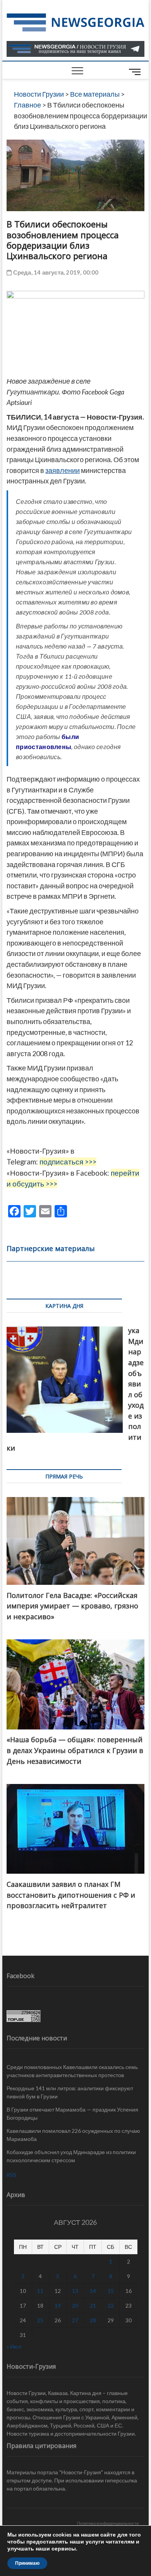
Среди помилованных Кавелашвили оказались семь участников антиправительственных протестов (72, 2071)
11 (40, 2291)
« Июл (14, 2346)
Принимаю (27, 2563)
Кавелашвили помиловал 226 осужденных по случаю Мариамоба (73, 2135)
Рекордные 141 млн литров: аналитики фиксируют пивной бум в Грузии (70, 2092)
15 (111, 2291)
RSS (11, 2175)
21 (93, 2305)
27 (75, 2320)
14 (93, 2291)
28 (93, 2320)
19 (58, 2305)
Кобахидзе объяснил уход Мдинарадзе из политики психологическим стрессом (71, 2156)
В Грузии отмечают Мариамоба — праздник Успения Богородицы (72, 2113)
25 (40, 2320)
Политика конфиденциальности (108, 2523)
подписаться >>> (68, 1162)
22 (111, 2305)
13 (75, 2291)
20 (75, 2305)
